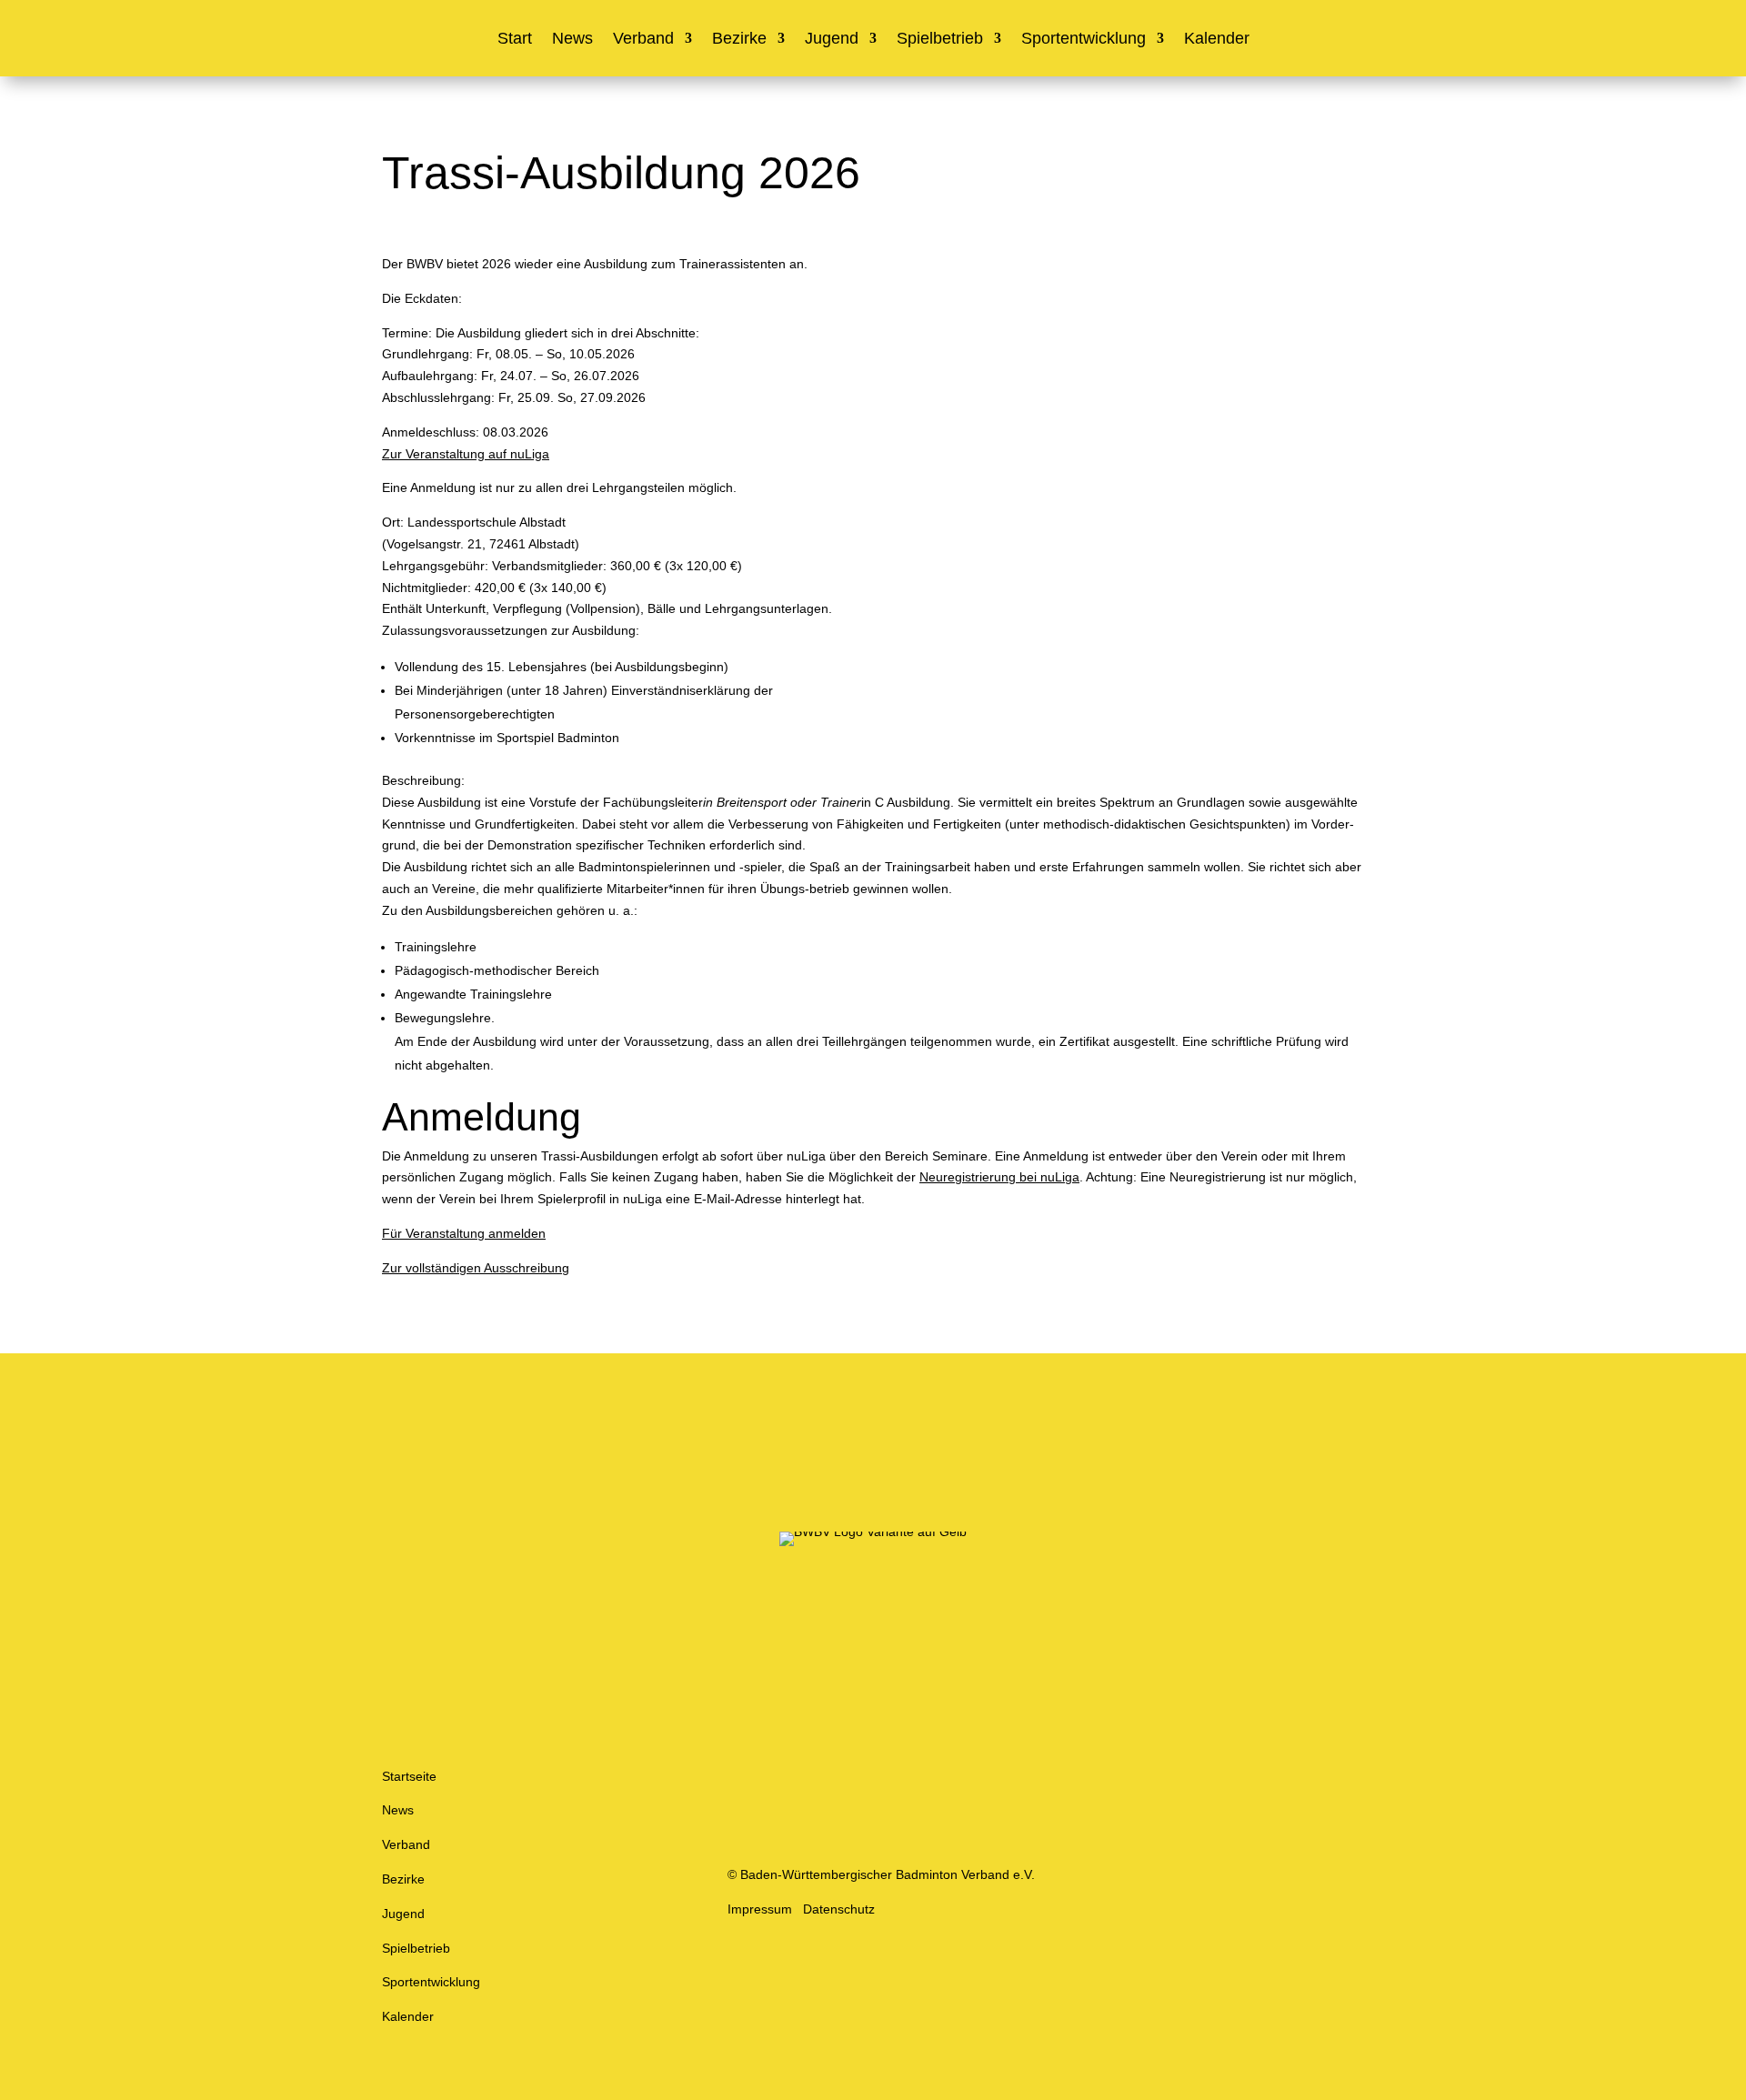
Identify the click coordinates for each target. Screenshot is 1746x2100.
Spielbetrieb (940, 40)
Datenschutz (839, 1909)
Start (515, 40)
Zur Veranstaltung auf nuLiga (466, 454)
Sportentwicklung (1084, 40)
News (572, 40)
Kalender (1217, 40)
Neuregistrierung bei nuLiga (999, 1177)
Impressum (760, 1909)
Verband (643, 40)
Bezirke (739, 40)
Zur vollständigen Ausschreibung (476, 1268)
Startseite (409, 1776)
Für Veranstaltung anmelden (464, 1233)
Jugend (832, 40)
